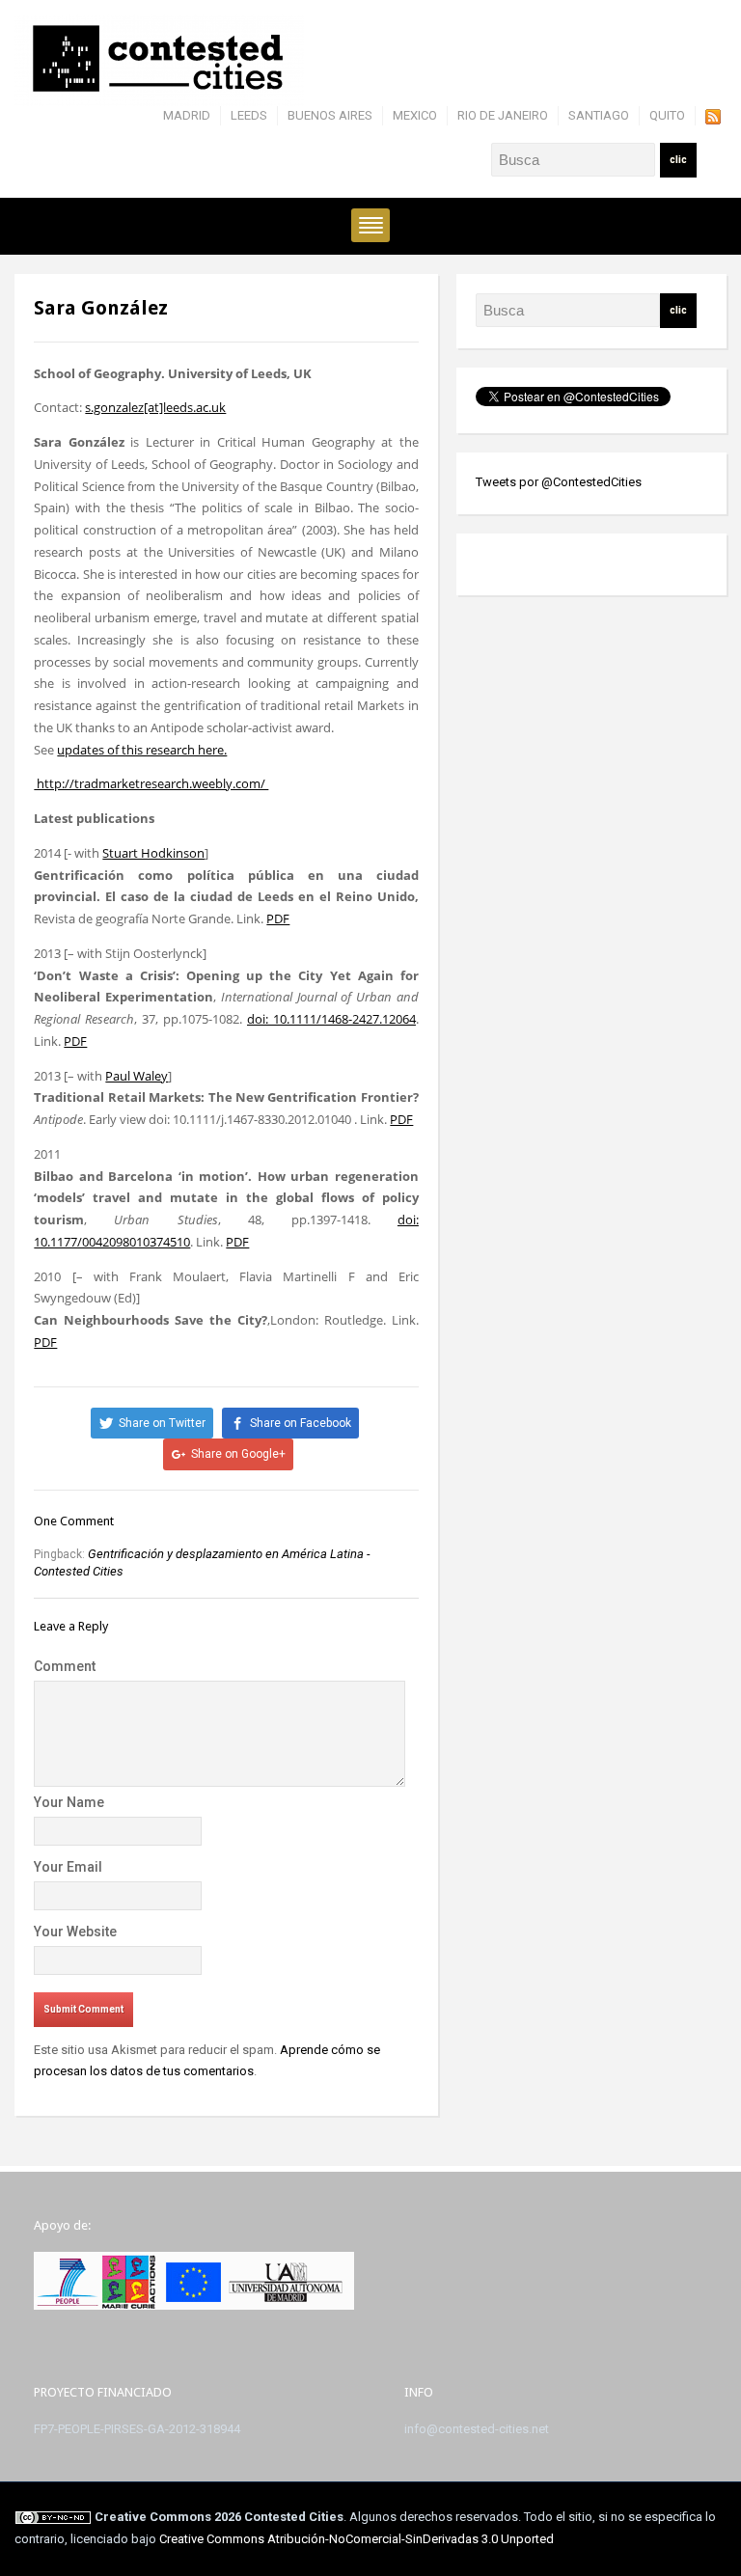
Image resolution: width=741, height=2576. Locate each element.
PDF (278, 918)
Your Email (68, 1867)
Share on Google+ (238, 1454)
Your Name (69, 1802)
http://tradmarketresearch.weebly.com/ (151, 783)
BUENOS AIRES (330, 115)
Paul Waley (137, 1076)
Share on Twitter (162, 1423)
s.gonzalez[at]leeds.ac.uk (155, 407)
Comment (65, 1666)
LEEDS (249, 115)
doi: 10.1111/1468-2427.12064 (331, 1019)
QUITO (667, 115)
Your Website (75, 1932)
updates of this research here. (142, 750)
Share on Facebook (301, 1423)
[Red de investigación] (159, 59)
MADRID (187, 115)
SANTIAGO (599, 115)
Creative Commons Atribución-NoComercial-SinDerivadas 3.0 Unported (357, 2539)
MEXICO (415, 115)
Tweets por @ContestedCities (559, 482)
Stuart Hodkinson (153, 853)
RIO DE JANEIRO (503, 115)
